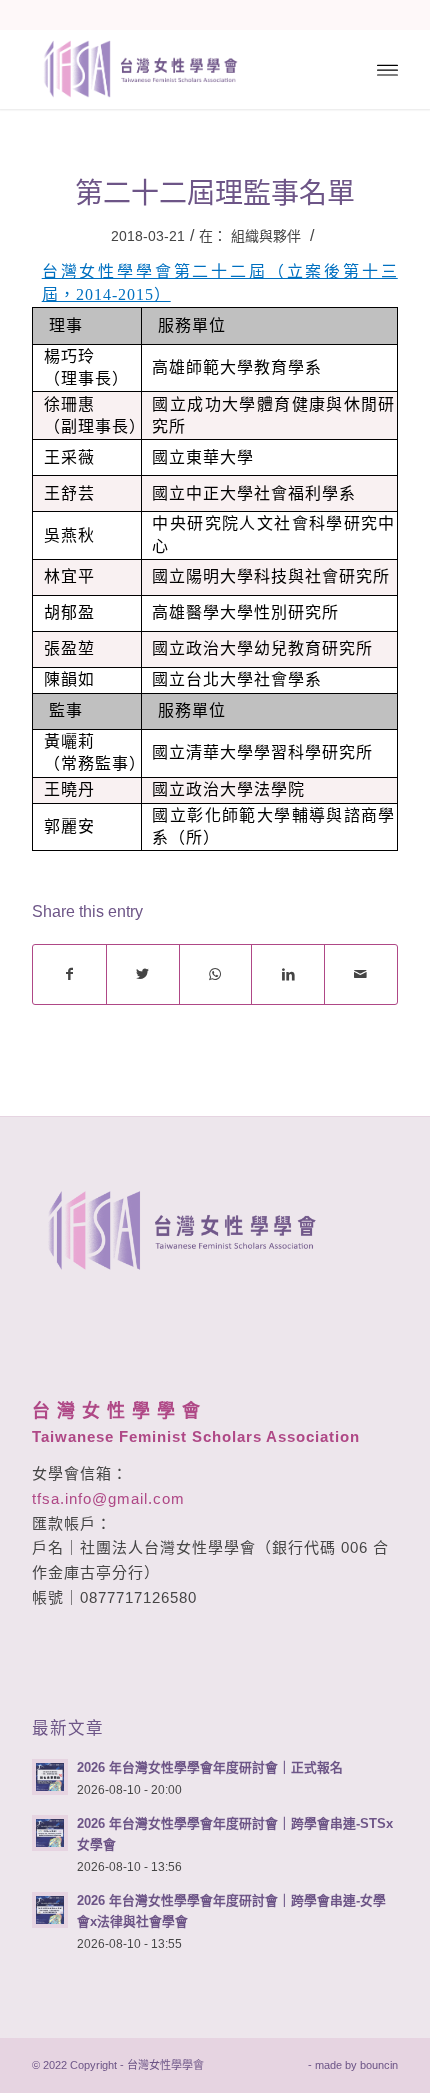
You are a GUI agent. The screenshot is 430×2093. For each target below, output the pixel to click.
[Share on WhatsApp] (216, 974)
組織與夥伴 (266, 236)
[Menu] (387, 69)
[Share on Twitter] (143, 974)
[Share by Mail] (361, 974)
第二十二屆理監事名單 (215, 193)
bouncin (379, 2065)
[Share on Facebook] (69, 974)
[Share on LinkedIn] (288, 974)
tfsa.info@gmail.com (108, 1498)
